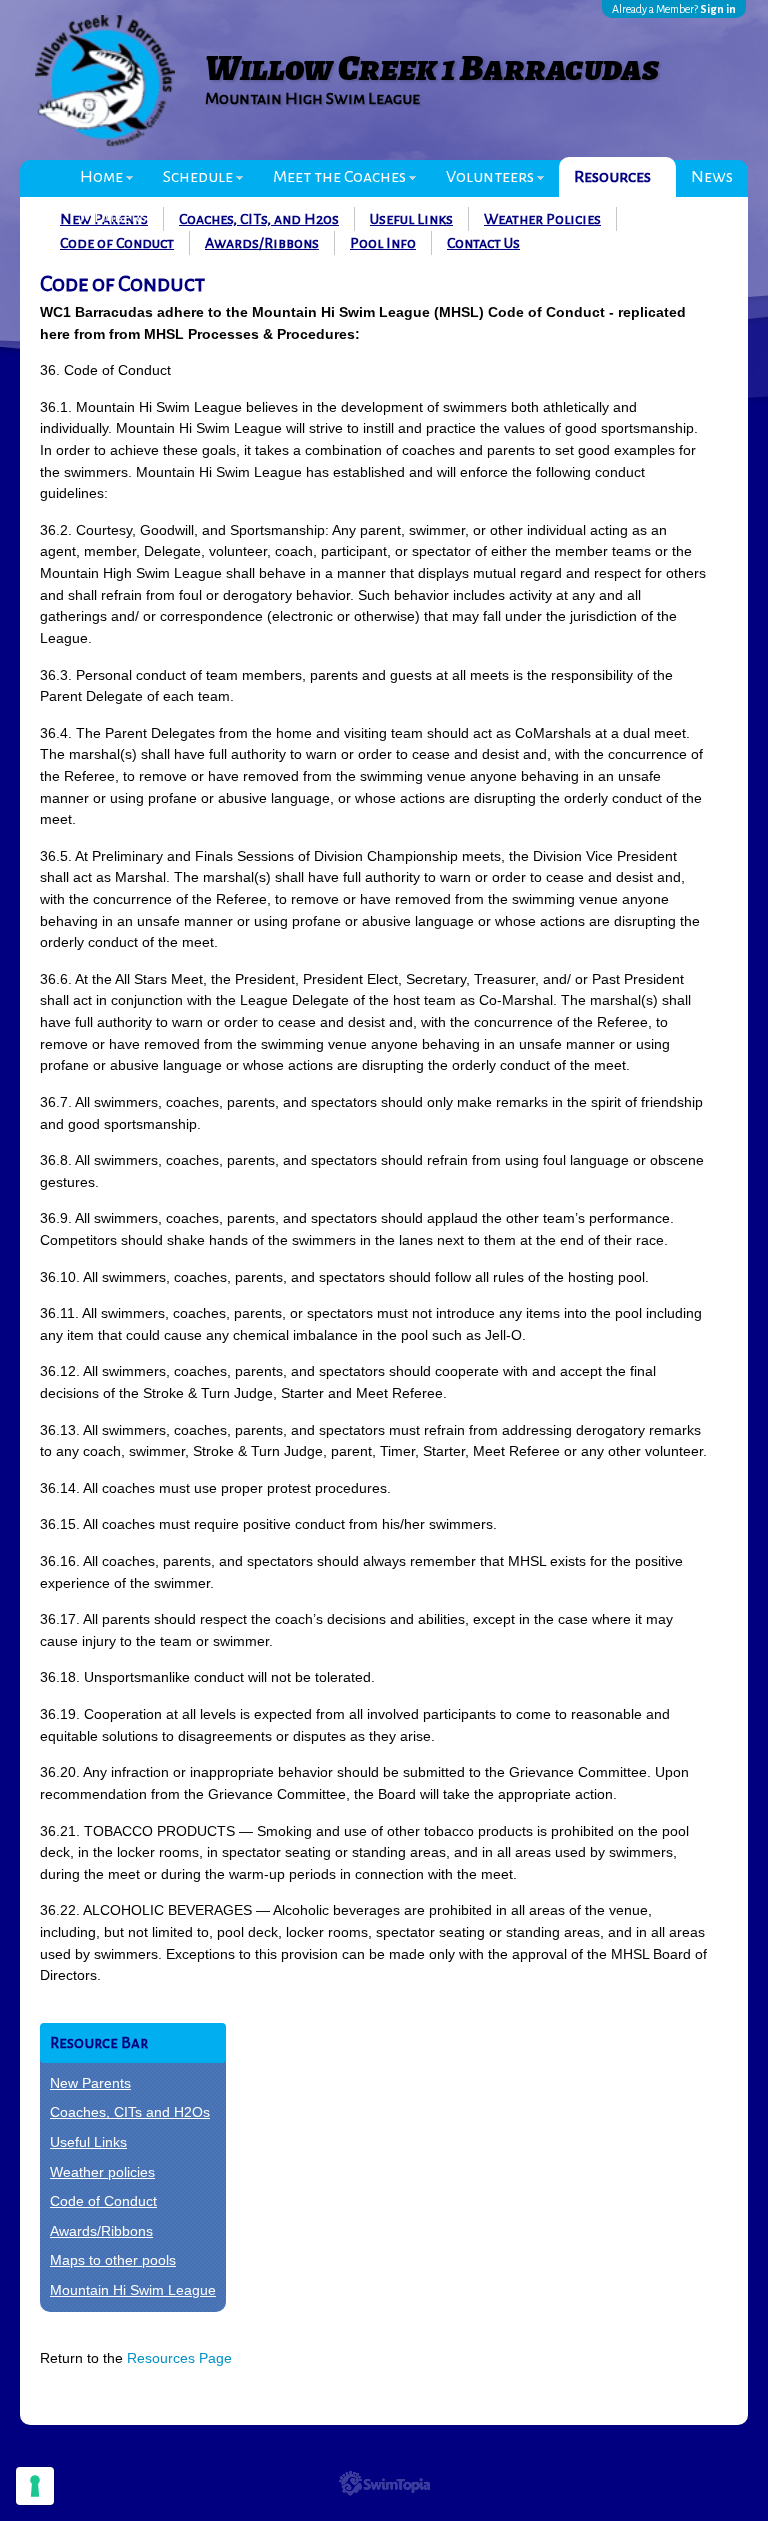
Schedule (198, 177)
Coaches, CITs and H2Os (130, 2112)
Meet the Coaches (339, 177)
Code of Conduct (117, 243)
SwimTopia (384, 2483)
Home (101, 177)
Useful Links (88, 2142)
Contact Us (483, 243)
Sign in (718, 9)
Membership (126, 217)
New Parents (90, 2083)
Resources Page (179, 2358)
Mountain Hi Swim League (133, 2290)
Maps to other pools (113, 2260)
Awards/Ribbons (262, 243)
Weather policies (102, 2172)
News (712, 177)
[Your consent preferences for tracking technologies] (35, 2486)
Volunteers (490, 177)
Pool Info (383, 243)
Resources (612, 177)
